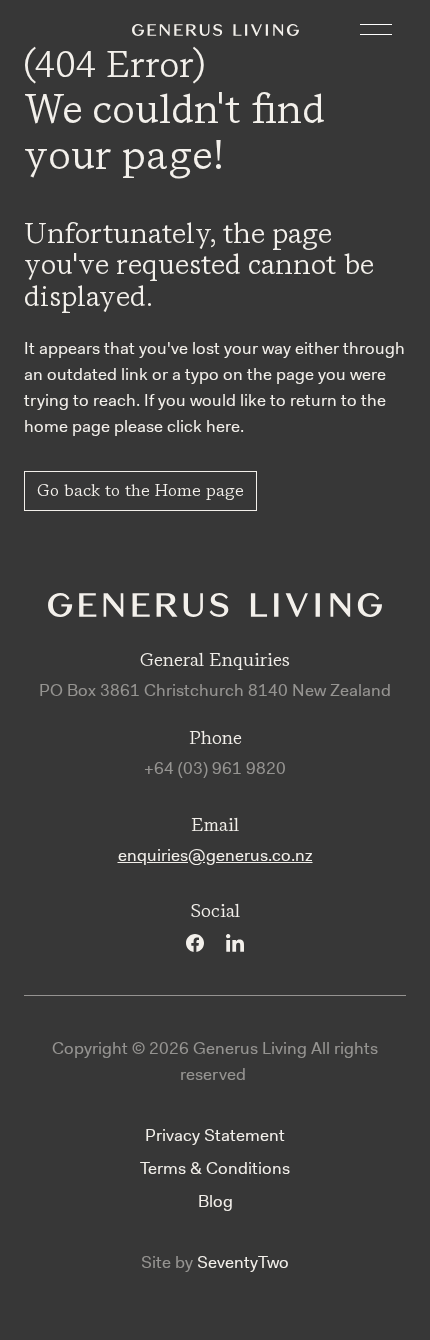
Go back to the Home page (140, 490)
